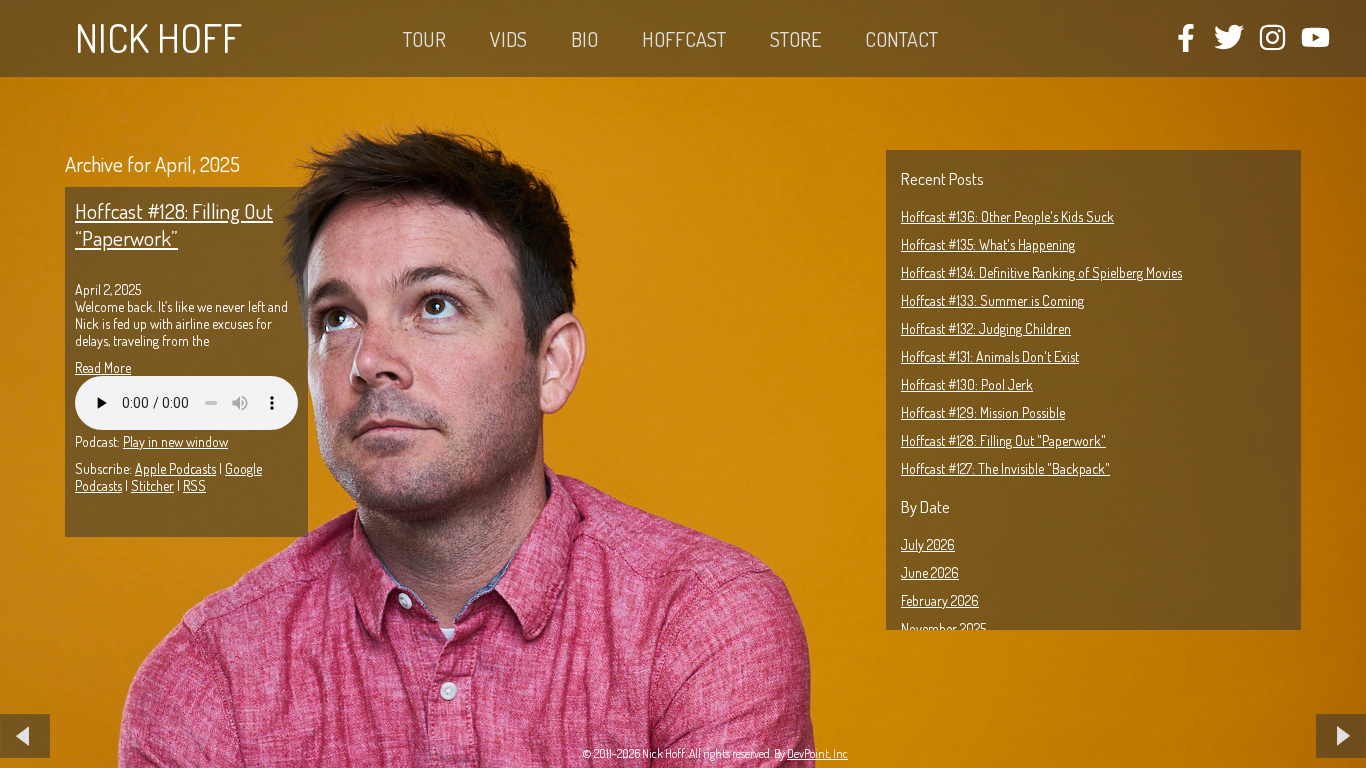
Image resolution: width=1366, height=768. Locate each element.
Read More (103, 367)
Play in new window (175, 441)
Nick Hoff (158, 37)
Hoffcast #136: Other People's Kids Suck (1007, 216)
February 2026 (940, 600)
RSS (194, 485)
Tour (424, 39)
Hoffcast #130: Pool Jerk (967, 384)
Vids (508, 39)
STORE (795, 39)
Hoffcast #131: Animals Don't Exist (990, 356)
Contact (901, 39)
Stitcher (152, 485)
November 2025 (943, 628)
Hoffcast (684, 39)
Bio (584, 39)
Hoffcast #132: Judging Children (986, 328)
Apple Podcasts (175, 468)
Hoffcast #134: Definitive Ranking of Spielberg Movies (1041, 272)
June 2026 (930, 572)
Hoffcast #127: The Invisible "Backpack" (1005, 468)
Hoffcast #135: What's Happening (988, 244)
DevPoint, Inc (817, 753)
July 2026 (928, 544)
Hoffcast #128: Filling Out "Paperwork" (1003, 440)
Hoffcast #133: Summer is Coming (992, 300)
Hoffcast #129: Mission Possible (983, 412)
